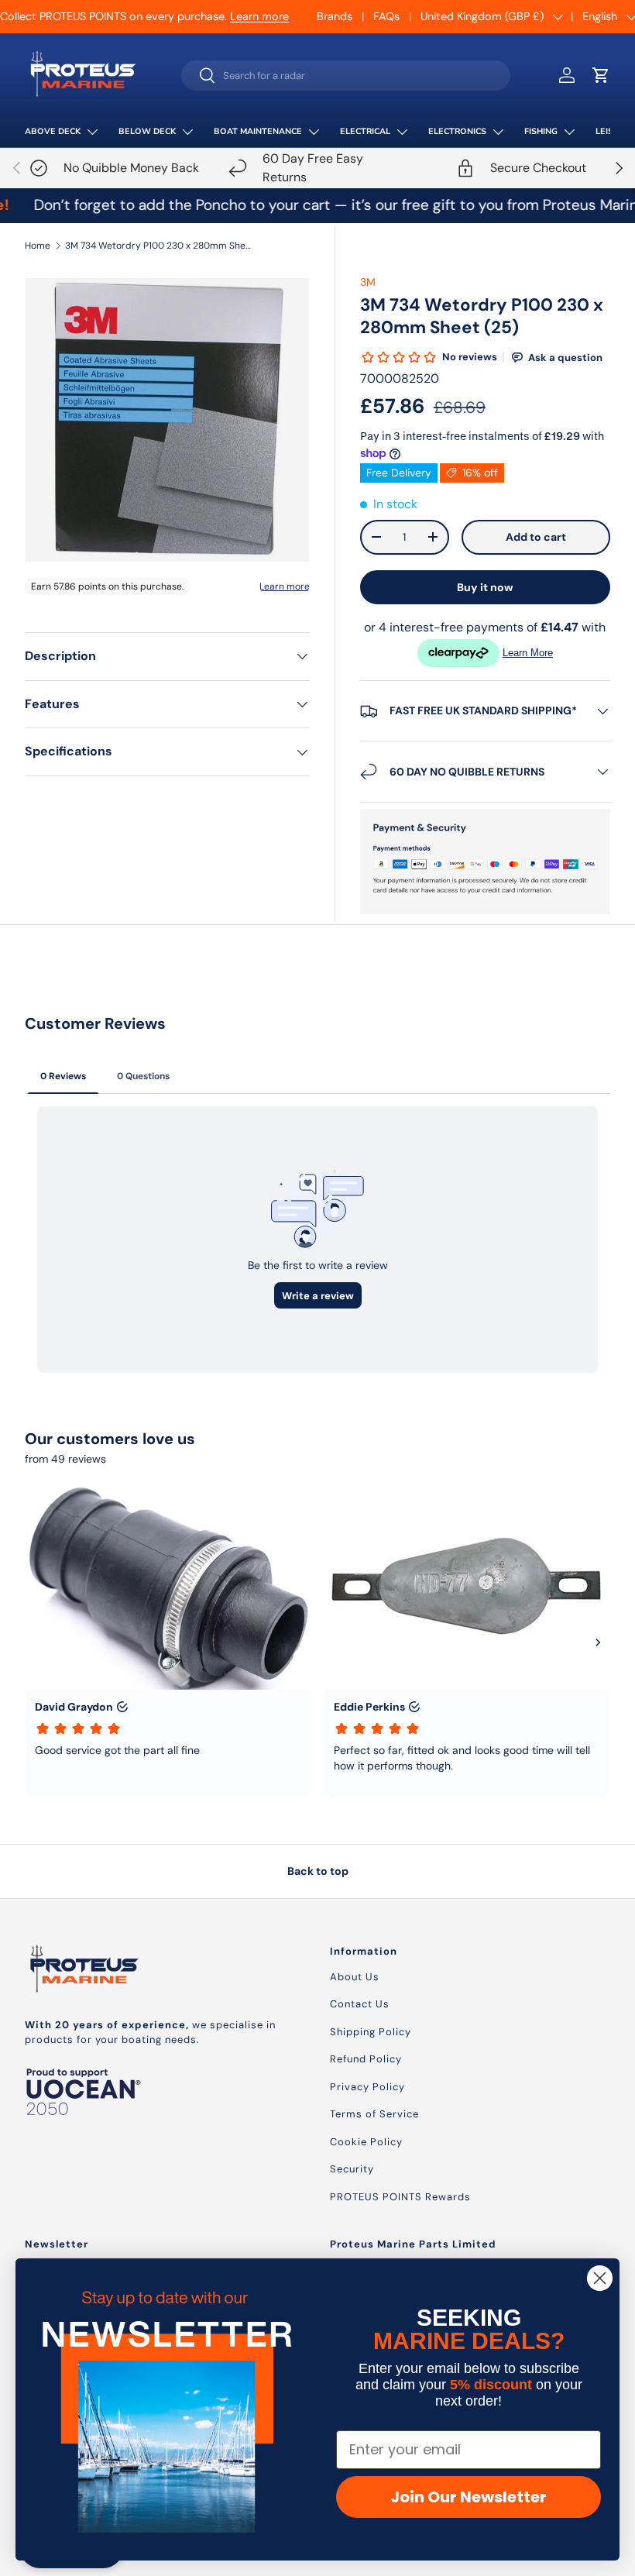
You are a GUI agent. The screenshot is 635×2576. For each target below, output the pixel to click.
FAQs (386, 16)
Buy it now (485, 587)
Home (38, 246)
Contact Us (360, 2004)
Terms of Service (374, 2114)
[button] (601, 75)
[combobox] (346, 76)
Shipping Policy (371, 2032)
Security (352, 2169)
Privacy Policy (367, 2087)
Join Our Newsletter (469, 2497)
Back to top (318, 1871)
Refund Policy (366, 2059)
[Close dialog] (600, 2278)
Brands (335, 16)
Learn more (259, 16)
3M (368, 282)
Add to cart (536, 537)
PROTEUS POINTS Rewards (400, 2197)
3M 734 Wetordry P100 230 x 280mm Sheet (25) (158, 246)
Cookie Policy (366, 2142)
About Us (355, 1977)
